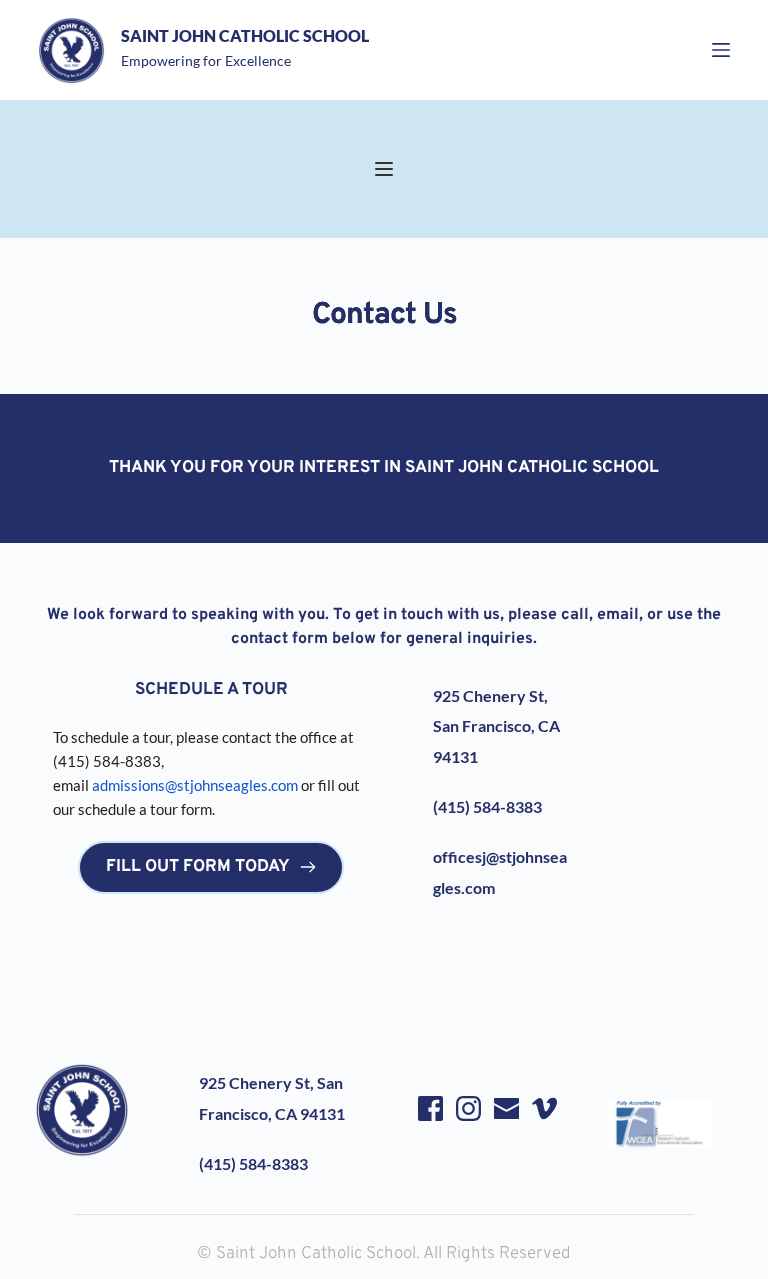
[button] (384, 169)
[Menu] (721, 50)
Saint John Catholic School (245, 35)
